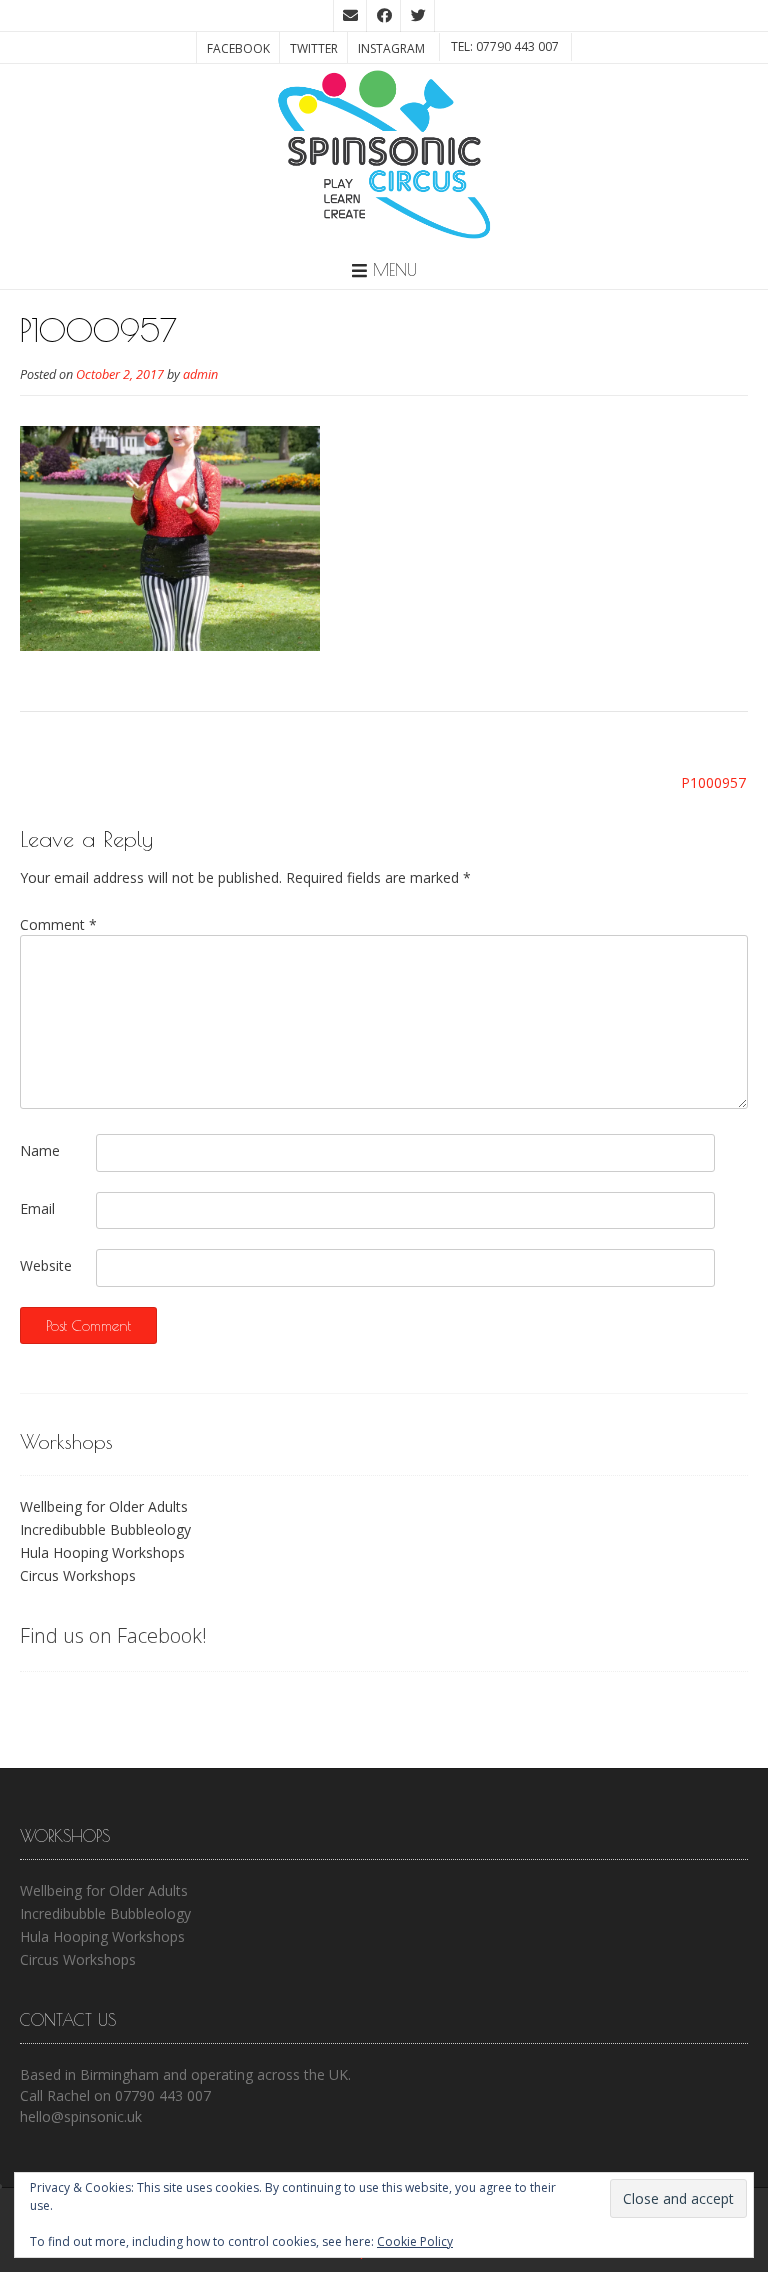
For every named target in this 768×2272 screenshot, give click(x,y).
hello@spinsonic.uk (81, 2116)
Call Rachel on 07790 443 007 (115, 2095)
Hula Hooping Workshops (102, 1552)
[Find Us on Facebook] (384, 16)
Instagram (391, 48)
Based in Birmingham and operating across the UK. (185, 2074)
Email (37, 1208)
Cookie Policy (415, 2241)
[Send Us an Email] (350, 16)
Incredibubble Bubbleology (105, 1529)
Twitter (314, 48)
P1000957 (713, 782)
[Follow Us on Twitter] (418, 16)
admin (200, 374)
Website (46, 1265)
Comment (58, 924)
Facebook (238, 48)
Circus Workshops (78, 1575)
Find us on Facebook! (113, 1635)
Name (40, 1150)
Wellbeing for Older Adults (104, 1506)
